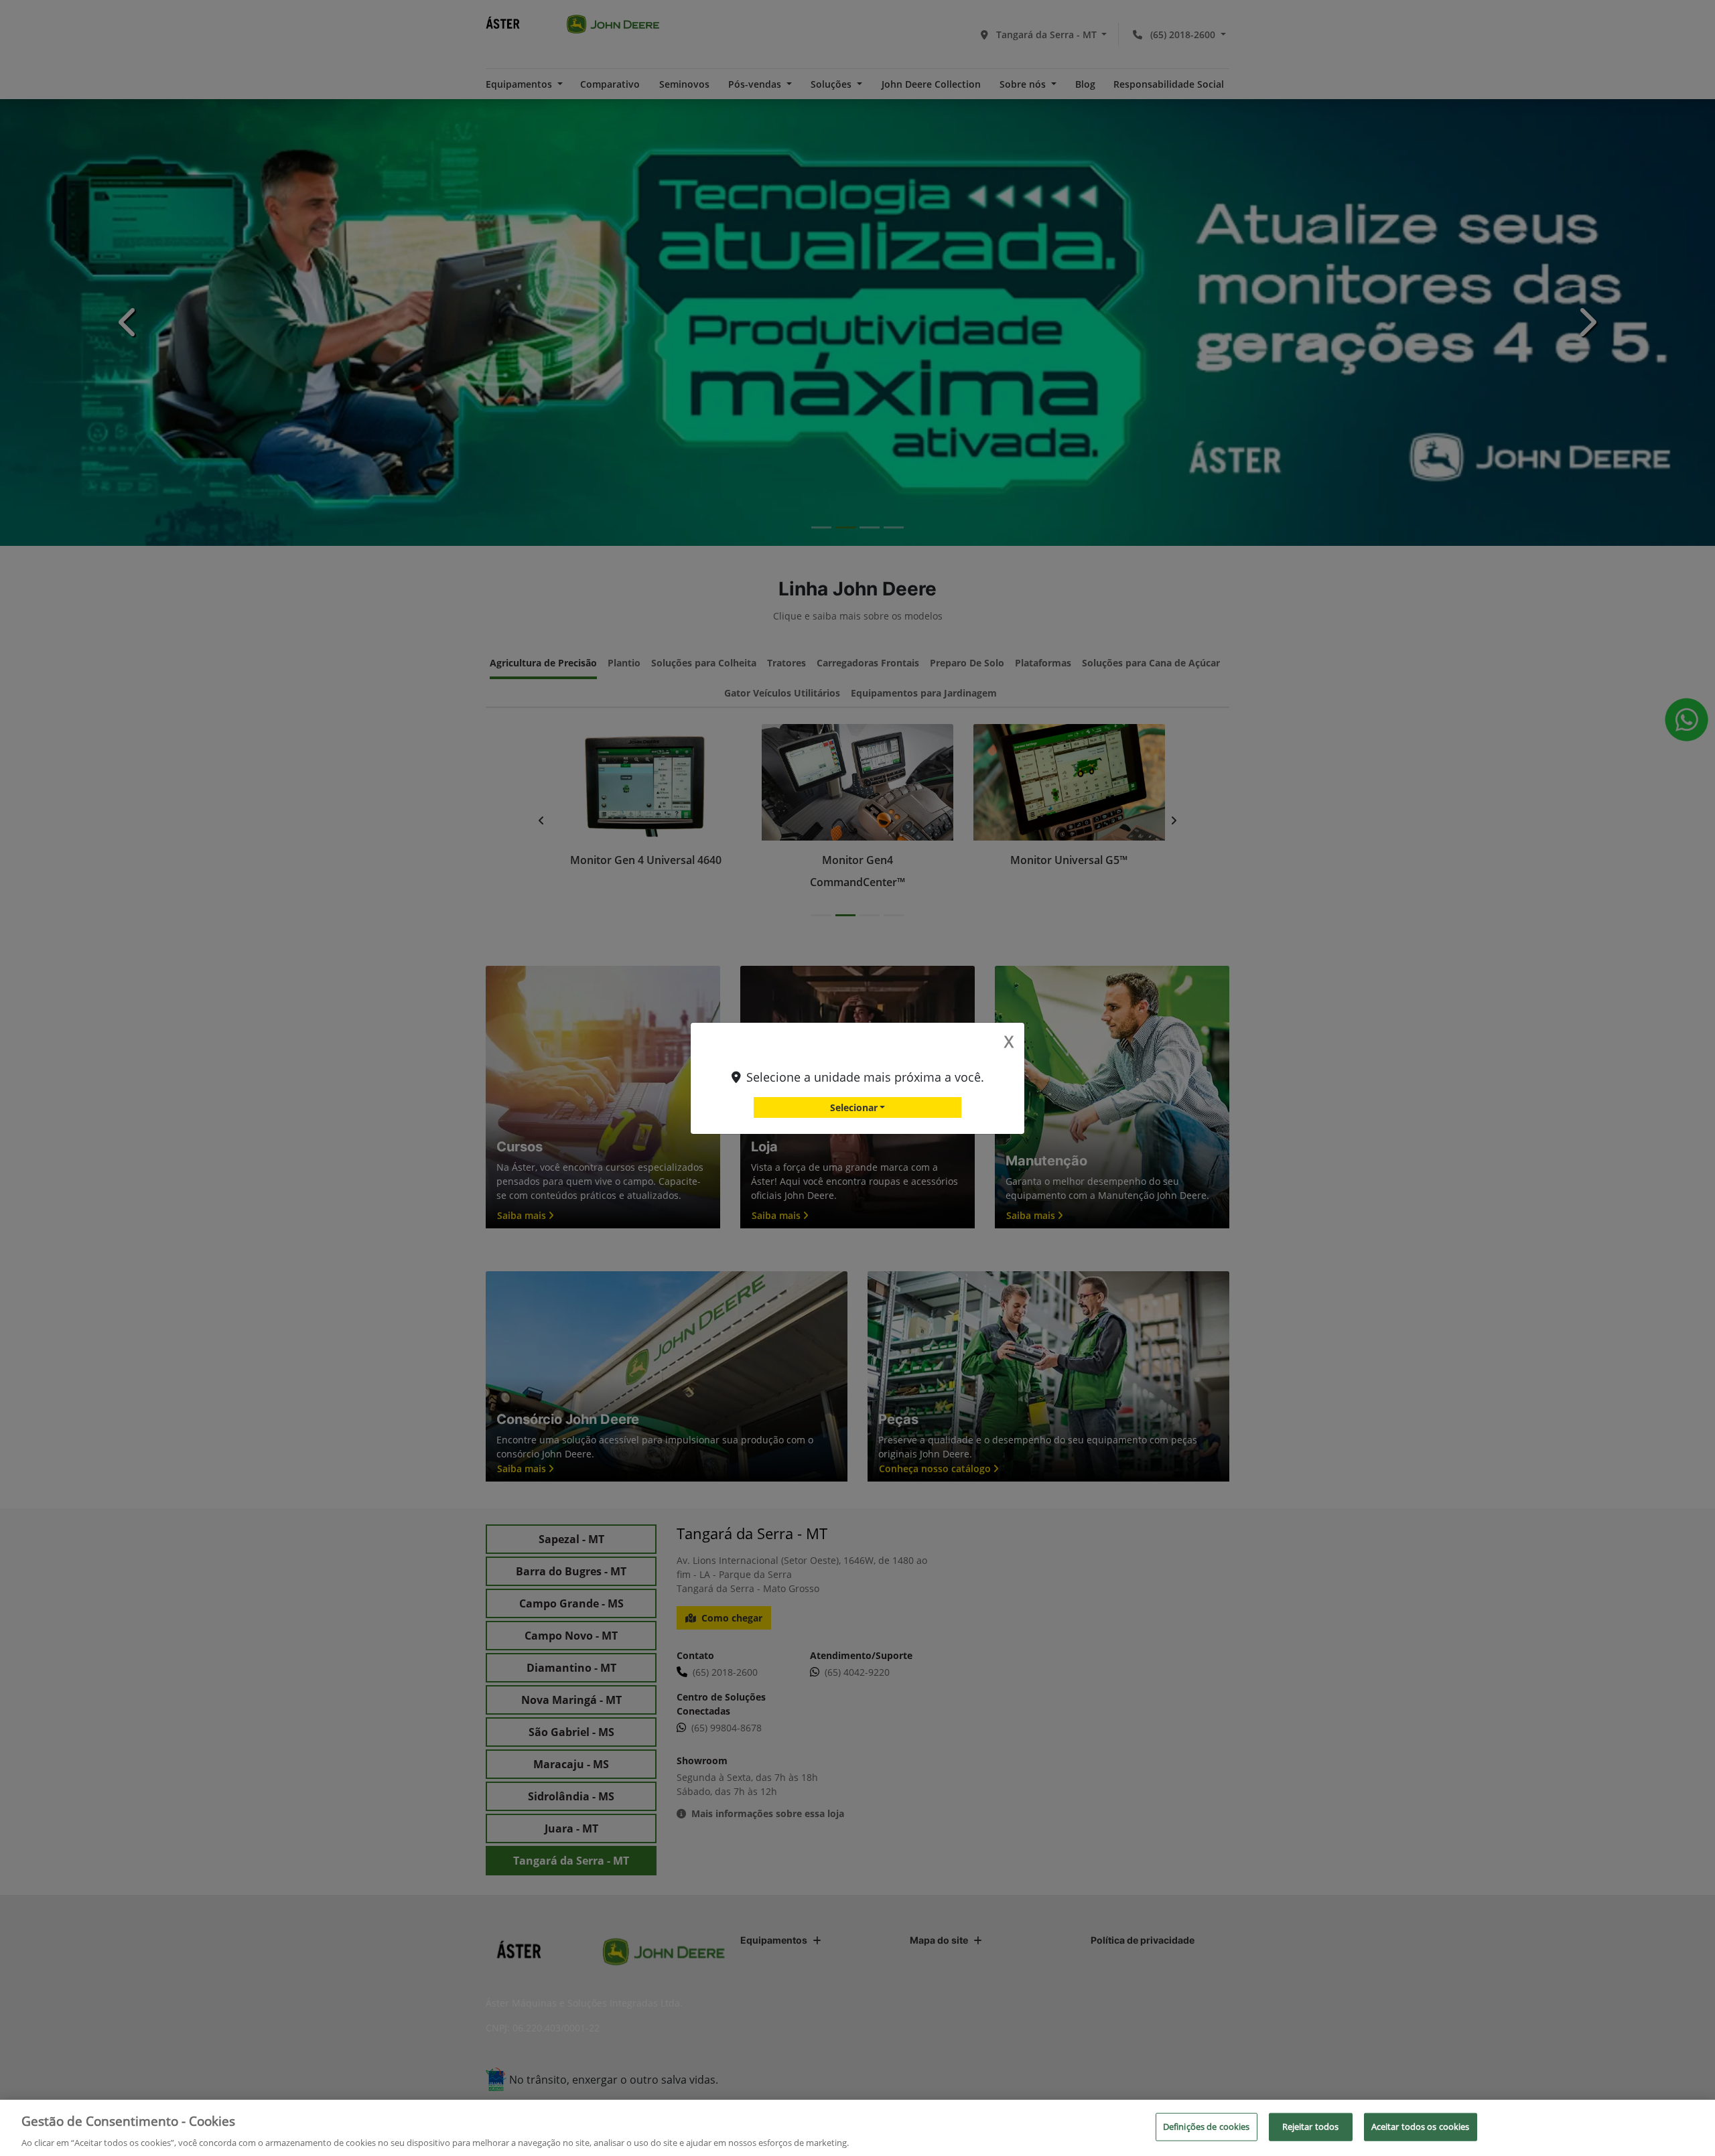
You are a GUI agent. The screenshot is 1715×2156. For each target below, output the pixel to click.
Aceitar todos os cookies (1421, 2126)
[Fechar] (1694, 2126)
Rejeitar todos (1311, 2126)
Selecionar (854, 1107)
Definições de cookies (1207, 2126)
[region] (857, 2128)
